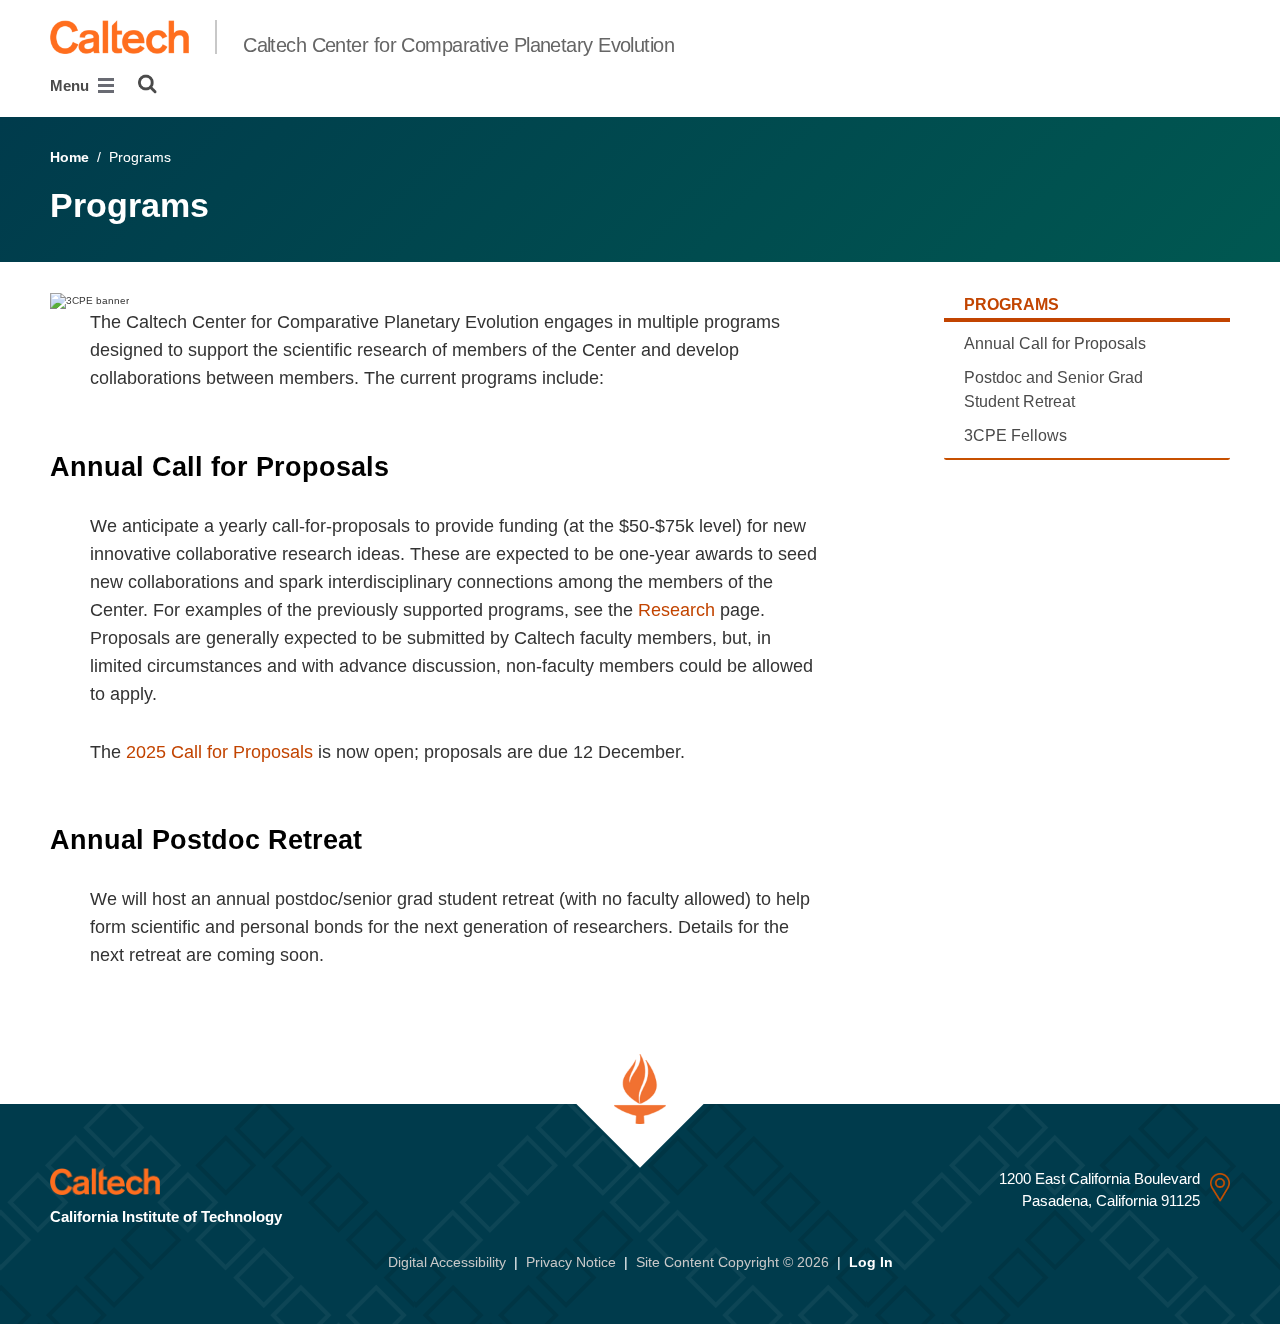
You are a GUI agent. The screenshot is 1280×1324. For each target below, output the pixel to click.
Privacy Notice (571, 1262)
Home (69, 157)
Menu (71, 85)
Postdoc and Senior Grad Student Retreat (1053, 389)
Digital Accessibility (447, 1262)
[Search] (147, 84)
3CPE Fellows (1015, 435)
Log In (871, 1262)
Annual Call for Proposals (1055, 343)
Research (676, 610)
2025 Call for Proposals (219, 752)
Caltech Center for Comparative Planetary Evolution (458, 45)
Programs (1011, 304)
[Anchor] (406, 467)
